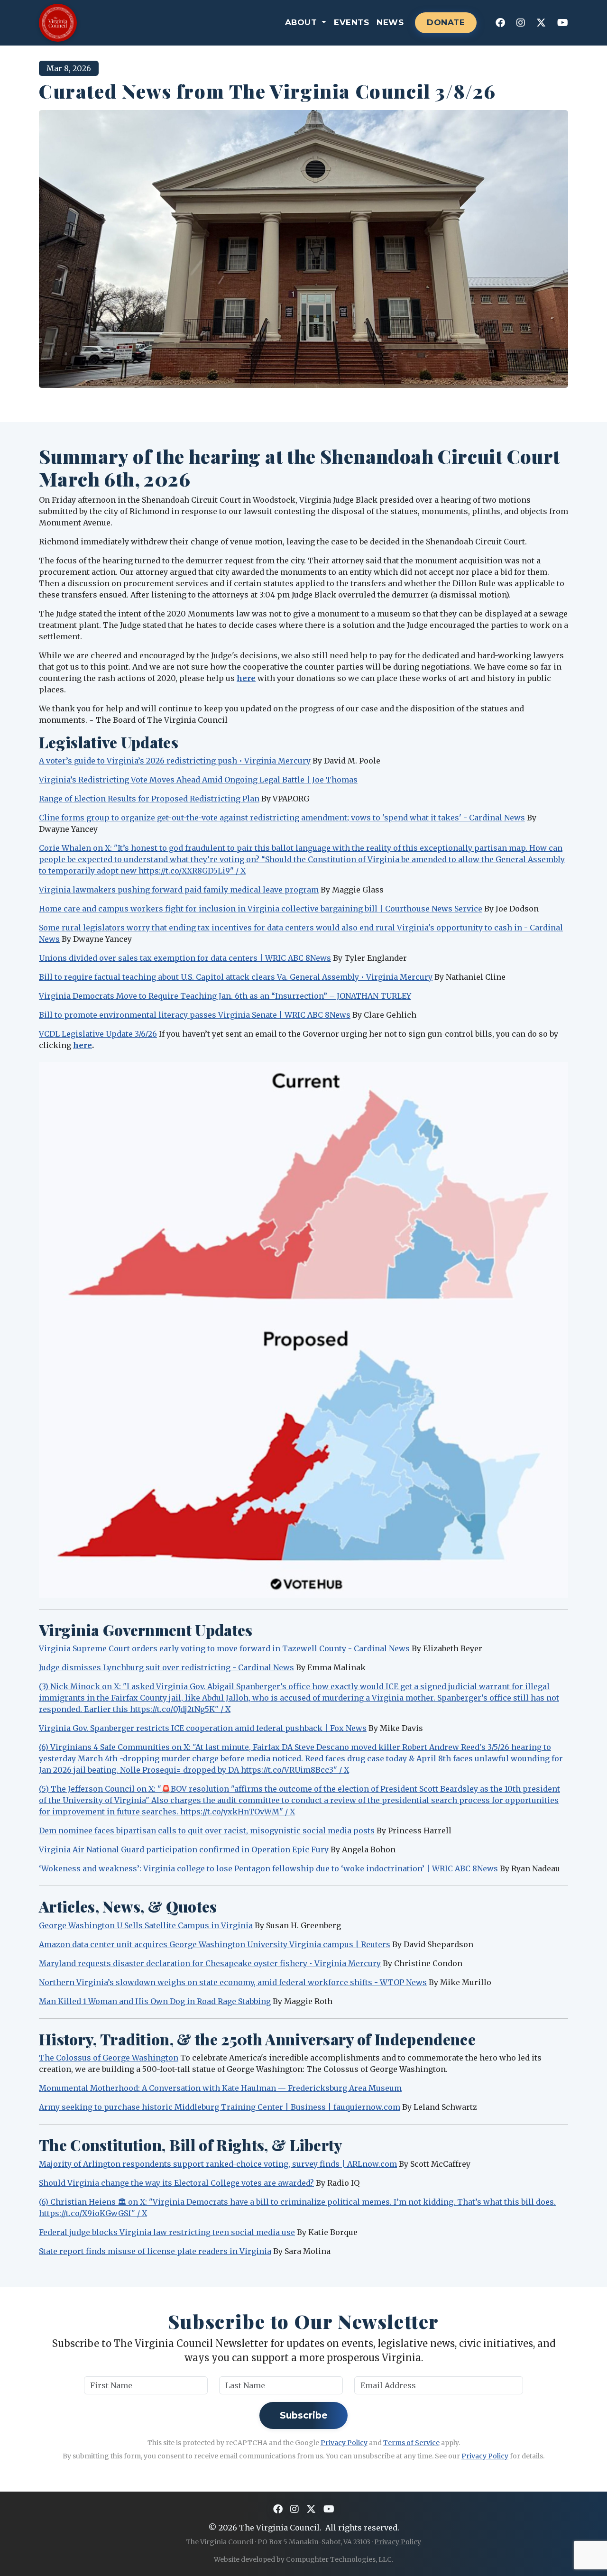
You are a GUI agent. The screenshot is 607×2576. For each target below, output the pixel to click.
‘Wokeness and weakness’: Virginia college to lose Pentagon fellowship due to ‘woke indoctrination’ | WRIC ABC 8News (268, 1868)
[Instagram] (521, 23)
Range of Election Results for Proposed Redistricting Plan (149, 799)
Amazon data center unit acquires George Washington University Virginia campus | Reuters (215, 1944)
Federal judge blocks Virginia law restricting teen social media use (167, 2232)
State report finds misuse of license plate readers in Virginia (155, 2251)
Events (351, 22)
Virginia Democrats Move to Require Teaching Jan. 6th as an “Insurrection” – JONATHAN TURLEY (225, 996)
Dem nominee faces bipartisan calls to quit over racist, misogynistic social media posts (207, 1831)
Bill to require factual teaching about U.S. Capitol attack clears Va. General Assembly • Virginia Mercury (236, 977)
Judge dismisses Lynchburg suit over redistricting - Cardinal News (166, 1667)
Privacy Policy (344, 2443)
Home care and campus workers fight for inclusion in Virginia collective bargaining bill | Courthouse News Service (261, 909)
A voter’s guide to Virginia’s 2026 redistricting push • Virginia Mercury (175, 761)
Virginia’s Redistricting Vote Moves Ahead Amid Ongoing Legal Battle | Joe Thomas (198, 780)
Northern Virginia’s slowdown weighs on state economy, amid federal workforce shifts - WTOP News (233, 1982)
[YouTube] (563, 23)
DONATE (446, 22)
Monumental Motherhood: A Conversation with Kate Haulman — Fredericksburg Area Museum (220, 2088)
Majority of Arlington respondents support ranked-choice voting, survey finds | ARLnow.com (218, 2164)
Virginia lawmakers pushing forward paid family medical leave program (179, 890)
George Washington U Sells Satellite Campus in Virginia (146, 1925)
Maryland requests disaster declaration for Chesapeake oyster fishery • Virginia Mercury (210, 1963)
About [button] (302, 22)
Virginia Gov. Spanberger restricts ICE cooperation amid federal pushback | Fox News (203, 1728)
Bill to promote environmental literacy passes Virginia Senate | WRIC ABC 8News (195, 1015)
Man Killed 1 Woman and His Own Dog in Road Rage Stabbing (155, 2001)
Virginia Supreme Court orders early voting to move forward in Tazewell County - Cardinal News (224, 1648)
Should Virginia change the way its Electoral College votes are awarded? (176, 2183)
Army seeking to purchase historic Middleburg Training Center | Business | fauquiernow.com (220, 2107)
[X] (541, 23)
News (390, 22)
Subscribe (304, 2415)
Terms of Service (411, 2443)
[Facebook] (500, 23)
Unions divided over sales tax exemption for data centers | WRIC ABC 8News (185, 958)
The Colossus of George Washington (109, 2058)
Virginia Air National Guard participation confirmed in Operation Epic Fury (184, 1849)
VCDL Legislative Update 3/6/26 (98, 1034)
